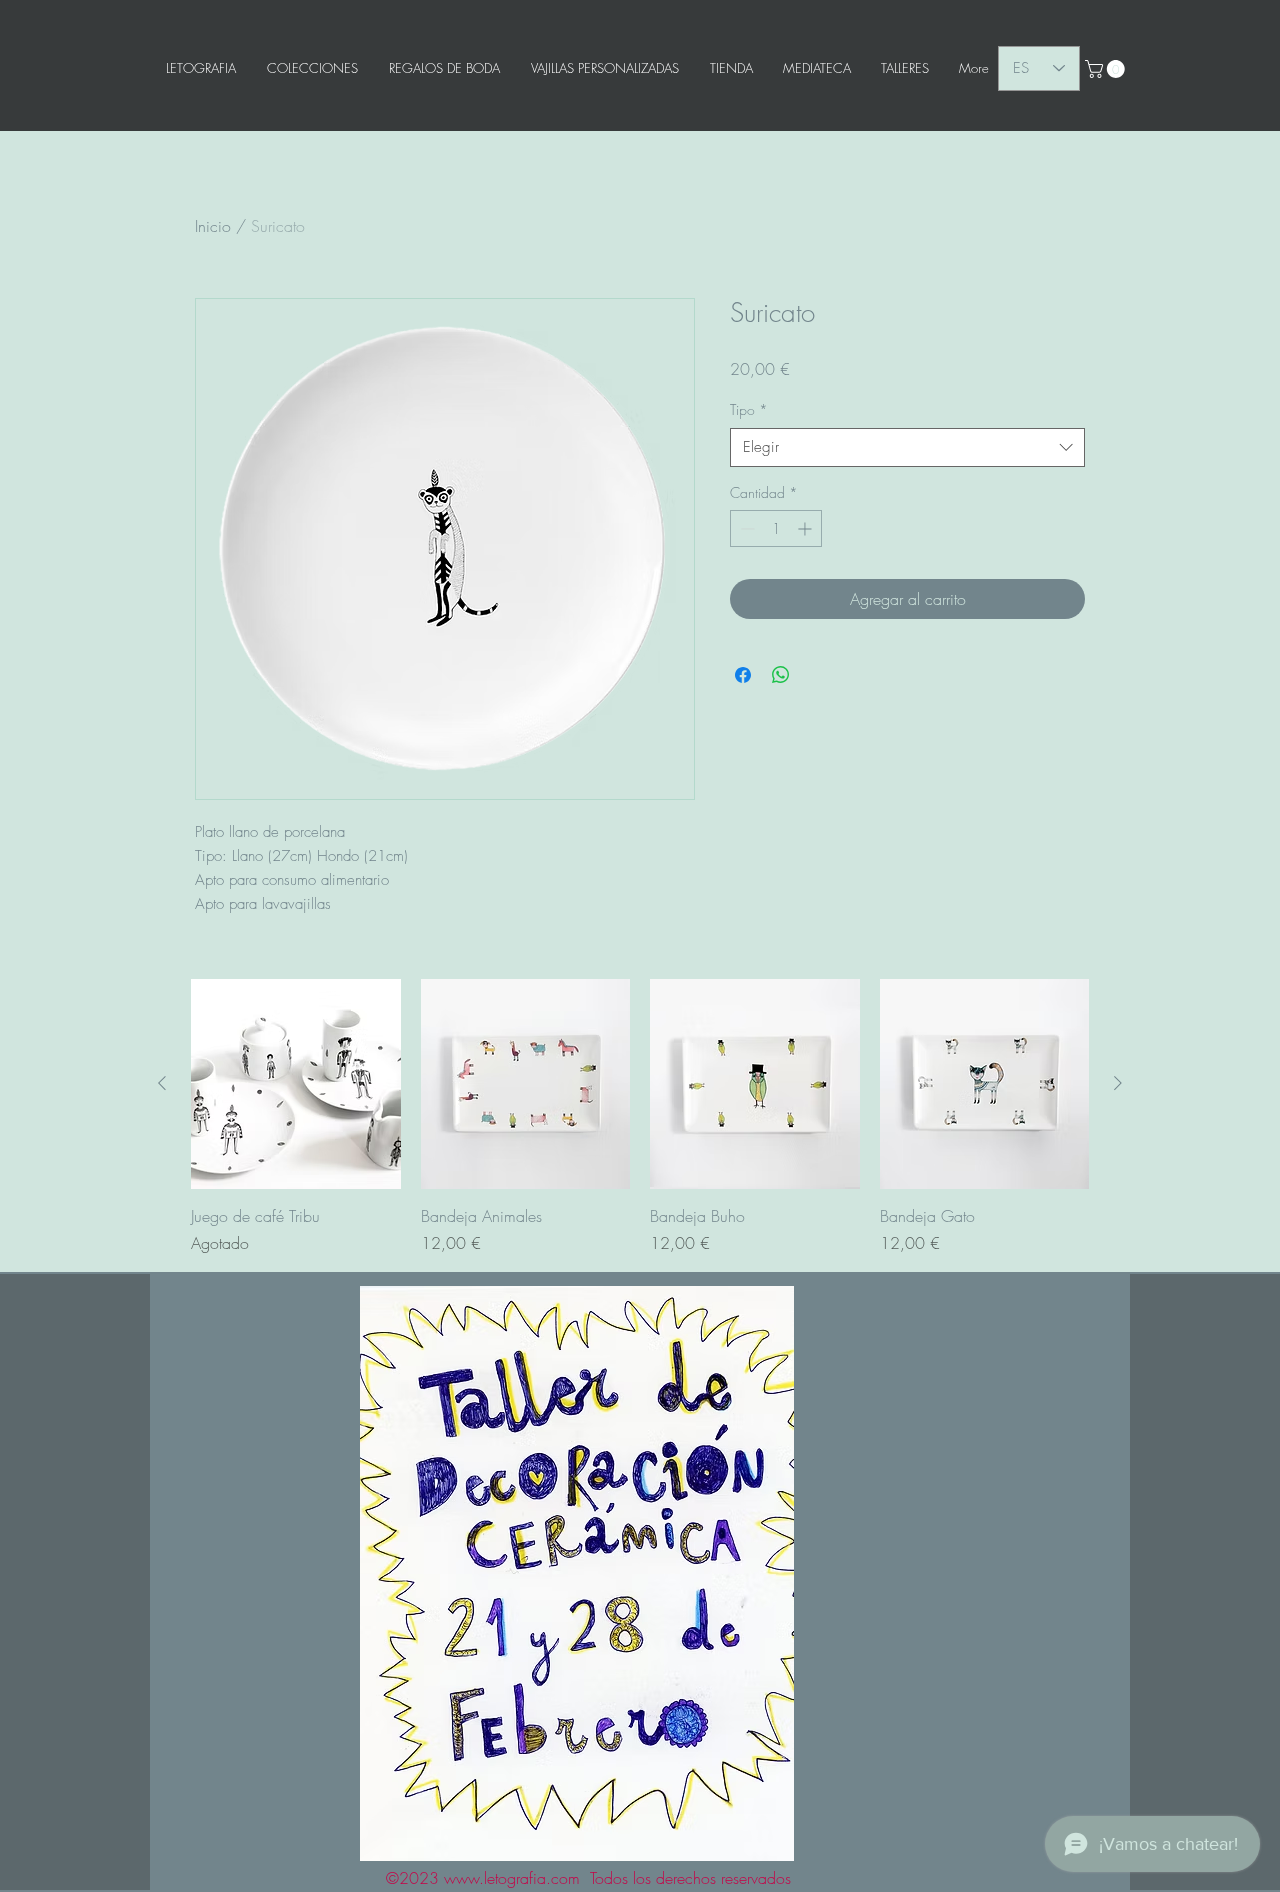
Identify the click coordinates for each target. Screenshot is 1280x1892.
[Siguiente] (1118, 1083)
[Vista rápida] (296, 1084)
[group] (640, 1117)
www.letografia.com (512, 1878)
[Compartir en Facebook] (743, 675)
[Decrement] (745, 528)
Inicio (213, 226)
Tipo (749, 409)
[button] (1107, 69)
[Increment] (806, 528)
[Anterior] (162, 1083)
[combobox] (907, 447)
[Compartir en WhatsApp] (781, 675)
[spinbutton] (776, 528)
